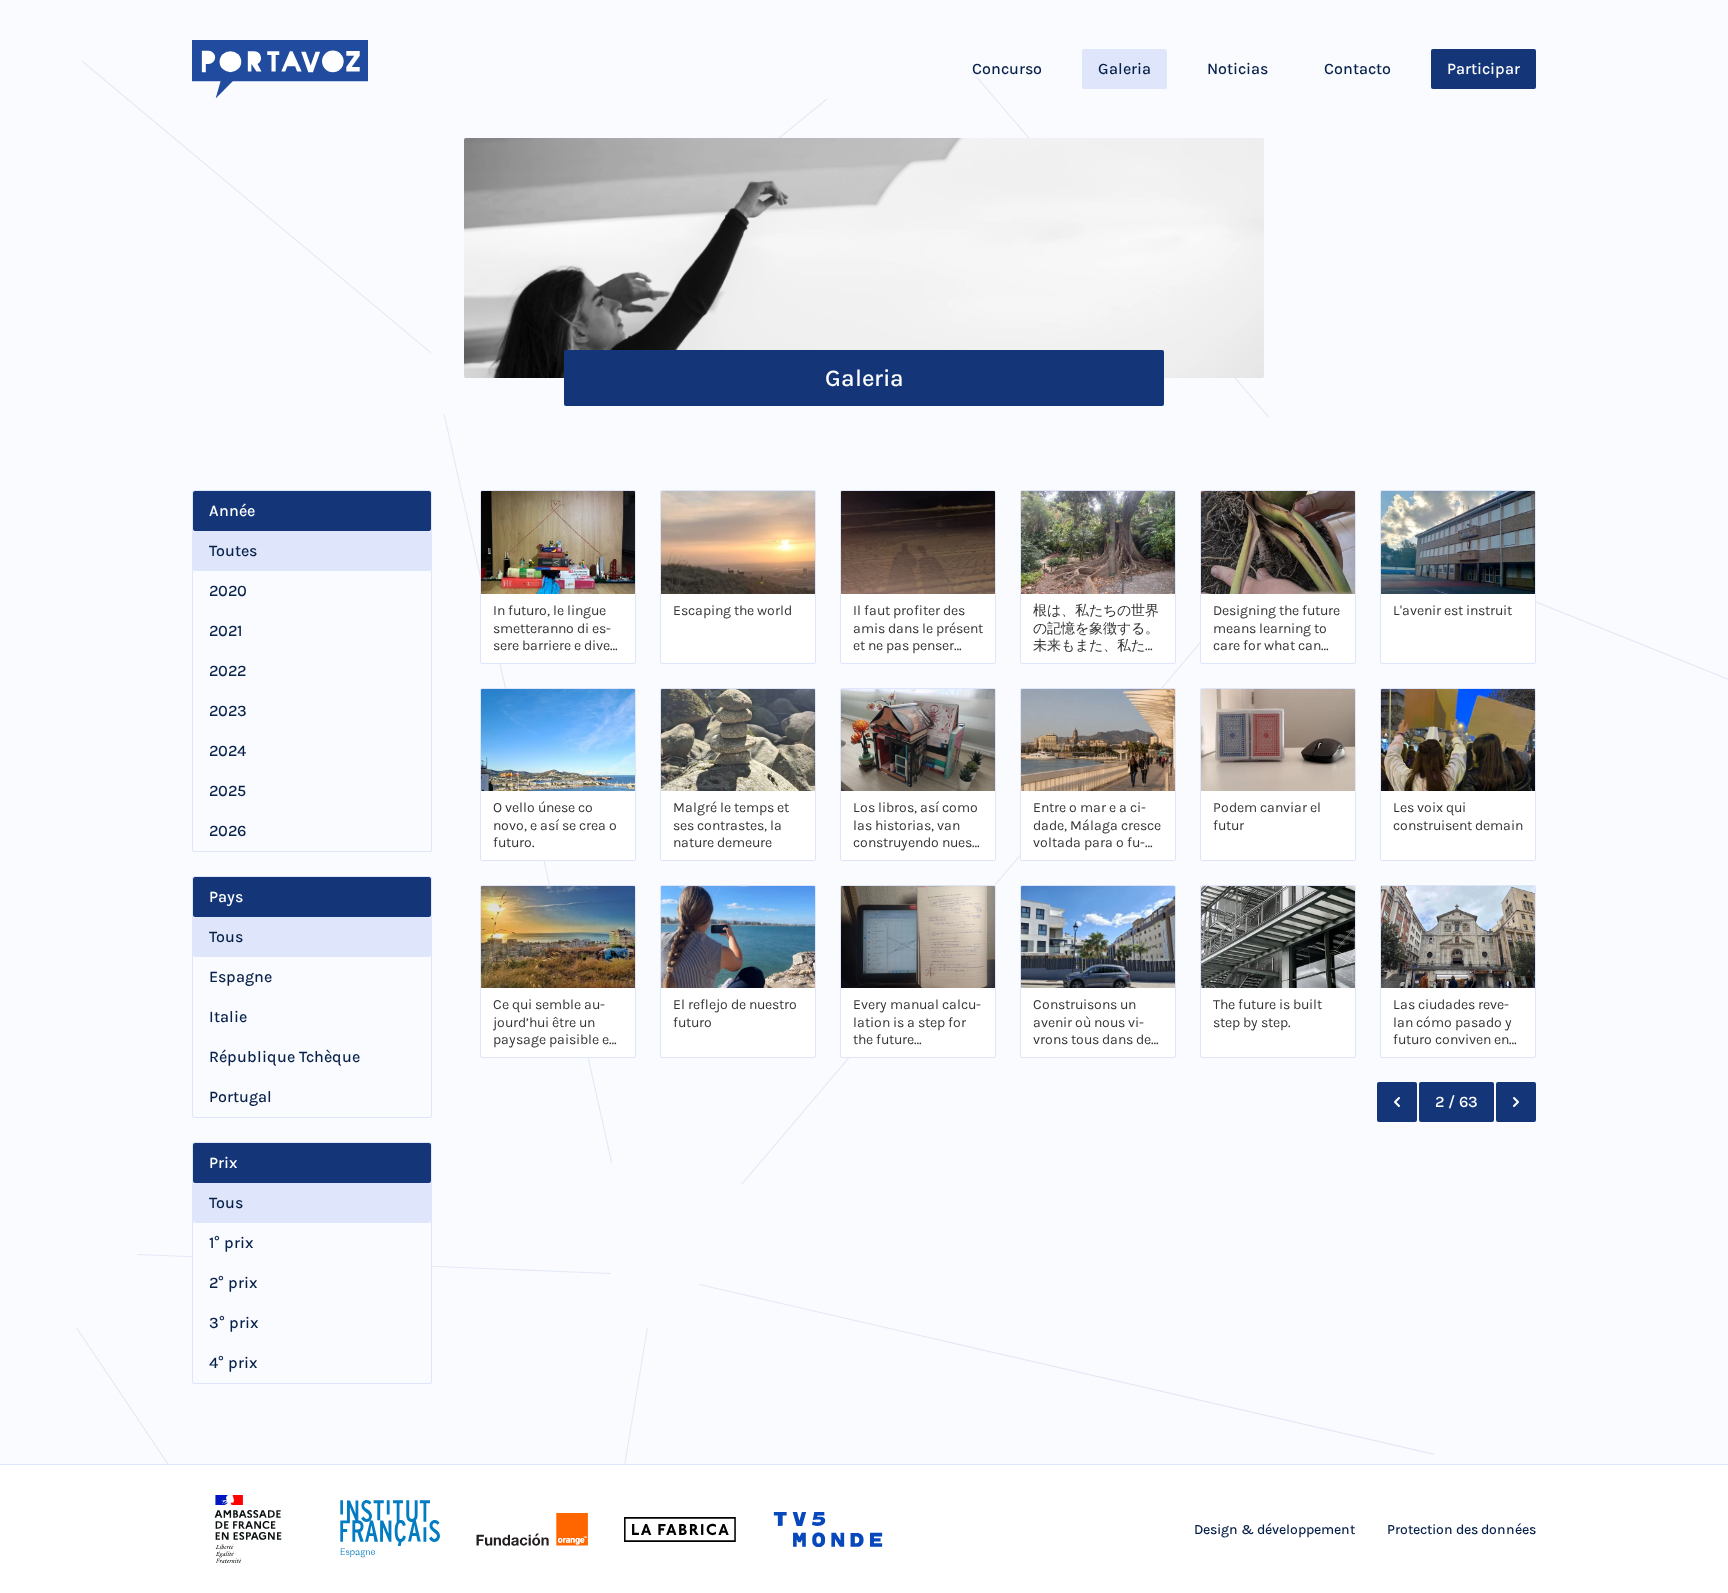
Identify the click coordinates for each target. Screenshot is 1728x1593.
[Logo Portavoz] (280, 69)
